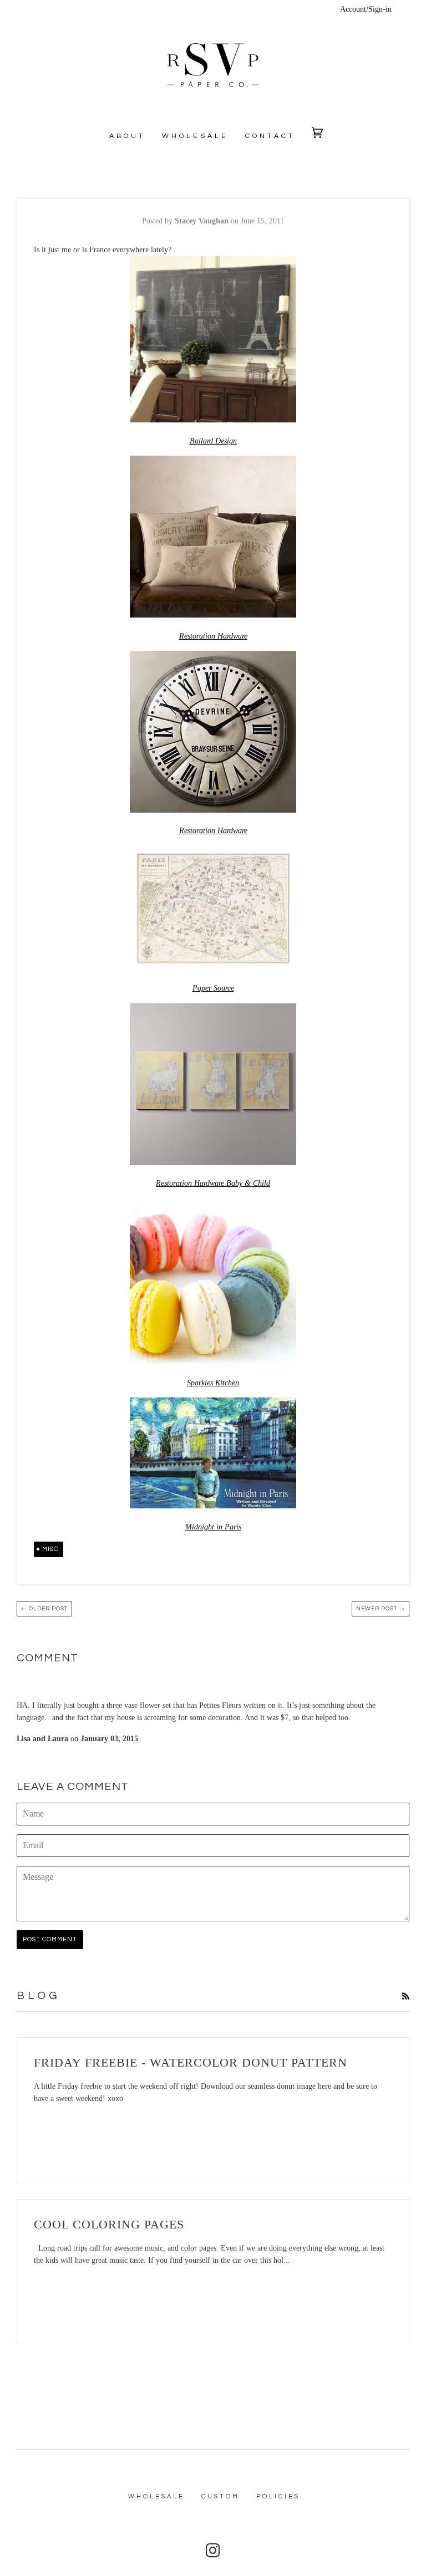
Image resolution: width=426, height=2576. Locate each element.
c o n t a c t (269, 136)
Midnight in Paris (213, 1527)
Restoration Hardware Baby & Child (213, 1183)
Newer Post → (381, 1609)
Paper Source (213, 988)
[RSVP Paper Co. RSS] (405, 1997)
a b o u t (126, 136)
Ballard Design (213, 441)
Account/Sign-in (366, 9)
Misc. (51, 1549)
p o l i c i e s (277, 2496)
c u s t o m (220, 2496)
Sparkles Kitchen (213, 1383)
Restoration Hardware (213, 636)
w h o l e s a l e (194, 136)
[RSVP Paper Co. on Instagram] (213, 2554)
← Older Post (44, 1609)
